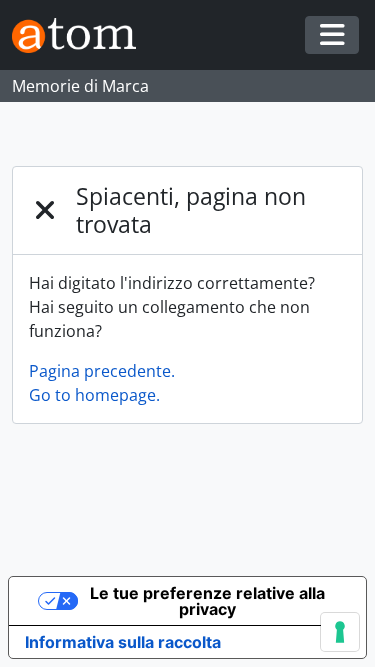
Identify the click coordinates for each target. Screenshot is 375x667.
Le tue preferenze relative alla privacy (207, 601)
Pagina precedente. (102, 371)
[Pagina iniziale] (82, 35)
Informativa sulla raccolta (123, 642)
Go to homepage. (94, 395)
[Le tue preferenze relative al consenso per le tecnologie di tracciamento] (340, 632)
